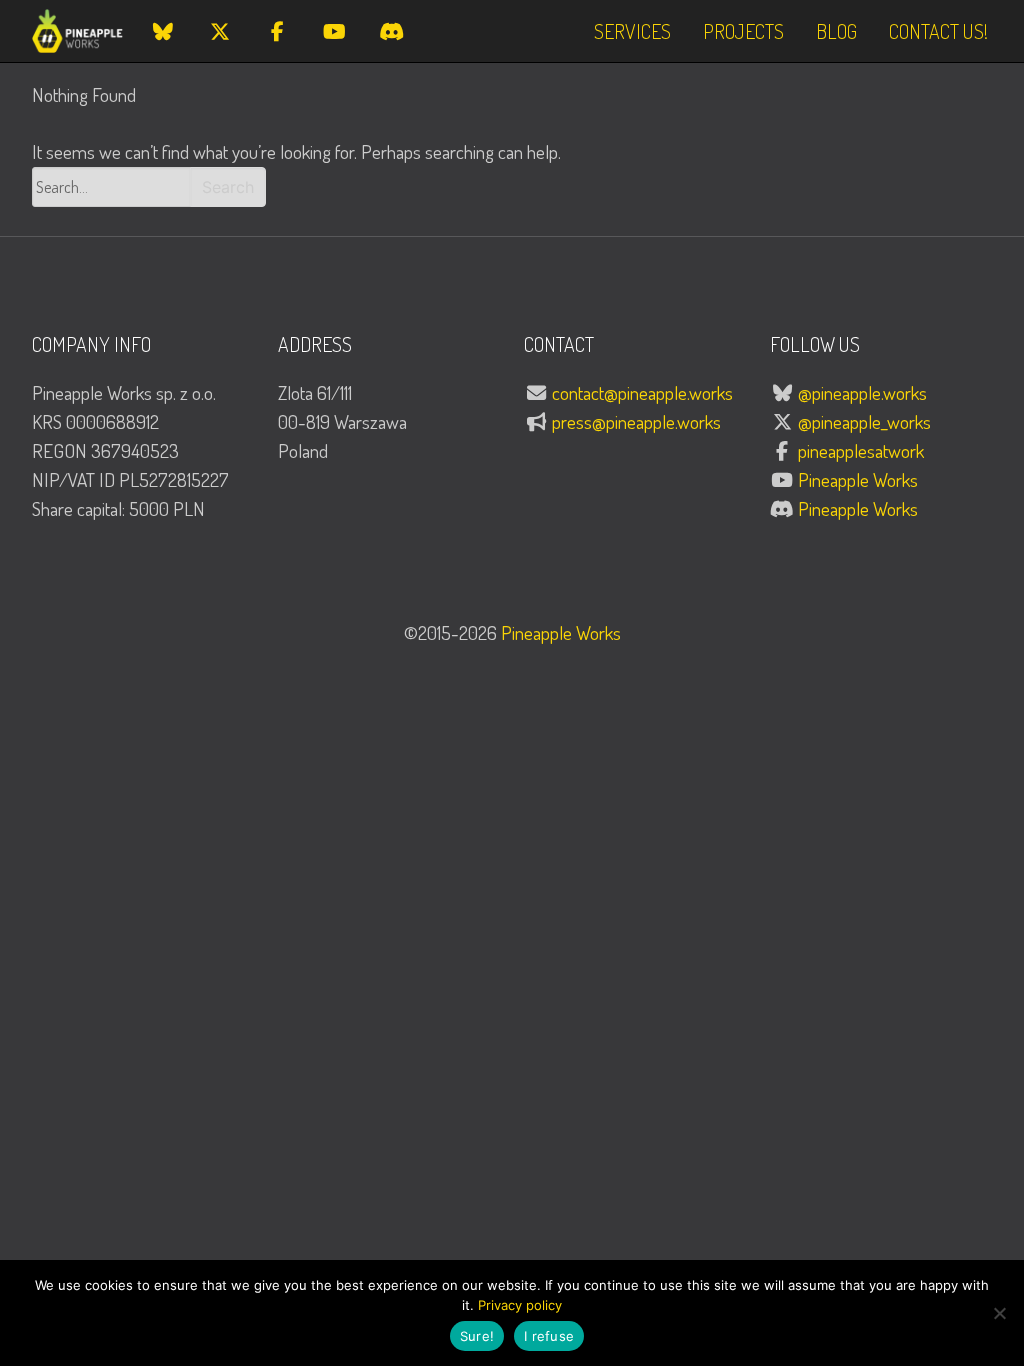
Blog (836, 31)
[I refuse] (999, 1313)
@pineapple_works (864, 421)
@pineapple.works (862, 392)
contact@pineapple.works (642, 392)
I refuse (549, 1336)
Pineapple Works (858, 479)
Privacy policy (520, 1305)
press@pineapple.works (636, 421)
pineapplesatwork (861, 450)
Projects (743, 31)
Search (228, 187)
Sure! (477, 1336)
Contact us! (938, 31)
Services (632, 31)
